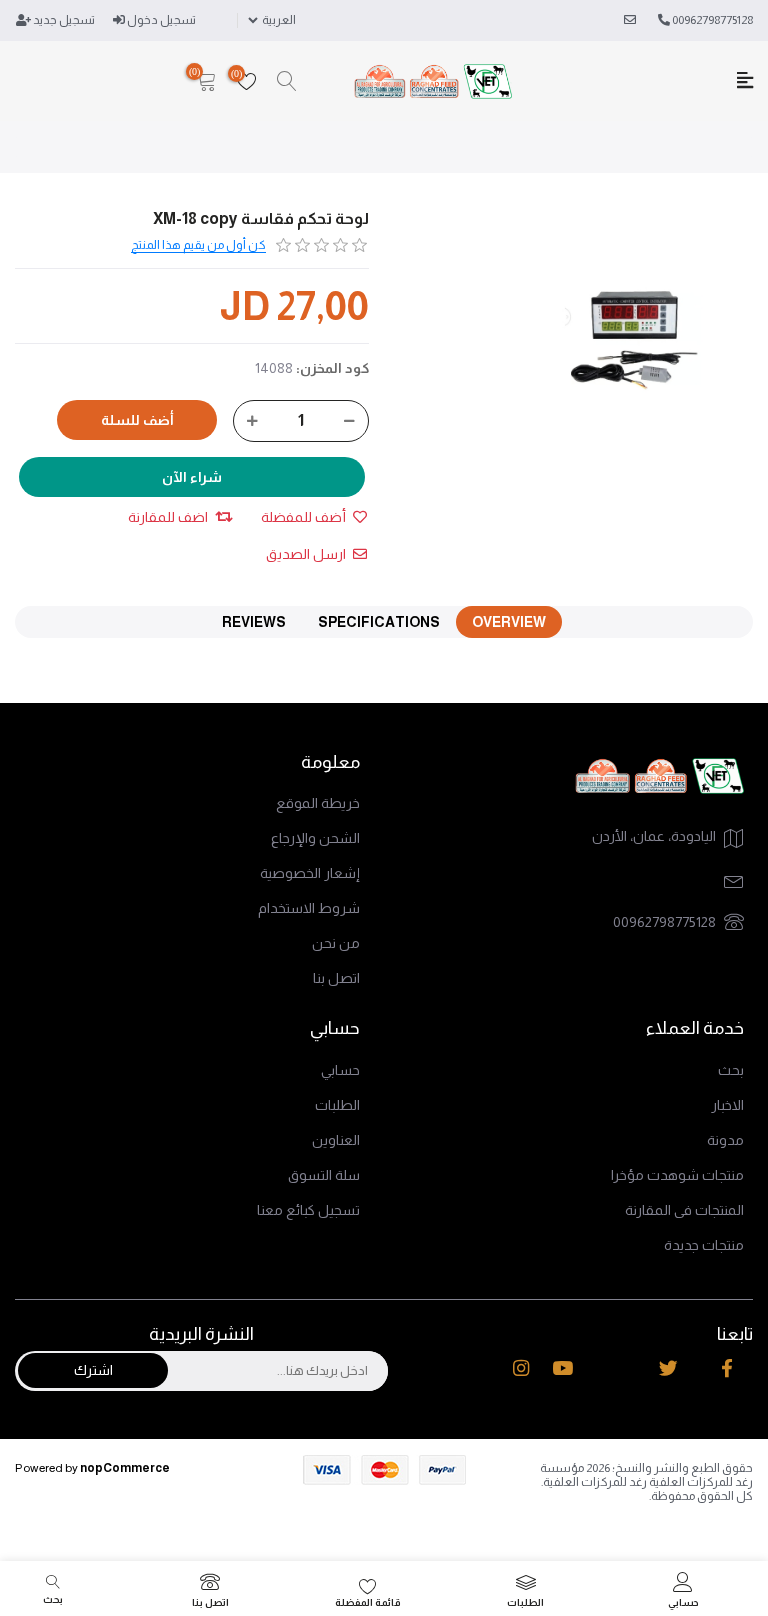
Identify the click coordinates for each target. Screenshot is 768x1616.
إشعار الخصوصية (310, 873)
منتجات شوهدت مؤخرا (677, 1175)
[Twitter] (668, 1368)
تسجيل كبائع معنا (308, 1210)
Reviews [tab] (254, 622)
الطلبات (337, 1105)
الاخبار (727, 1105)
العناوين (336, 1140)
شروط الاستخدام (309, 908)
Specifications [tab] (379, 622)
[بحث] (287, 82)
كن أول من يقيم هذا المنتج (198, 245)
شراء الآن (192, 477)
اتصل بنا (336, 978)
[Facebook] (727, 1368)
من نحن (336, 943)
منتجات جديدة (704, 1245)
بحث (731, 1070)
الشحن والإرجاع (315, 838)
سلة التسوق (324, 1175)
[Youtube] (562, 1368)
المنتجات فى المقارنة (684, 1210)
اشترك (93, 1370)
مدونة (725, 1140)
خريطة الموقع (318, 803)
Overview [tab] (509, 622)
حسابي (340, 1070)
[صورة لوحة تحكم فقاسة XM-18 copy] (636, 327)
